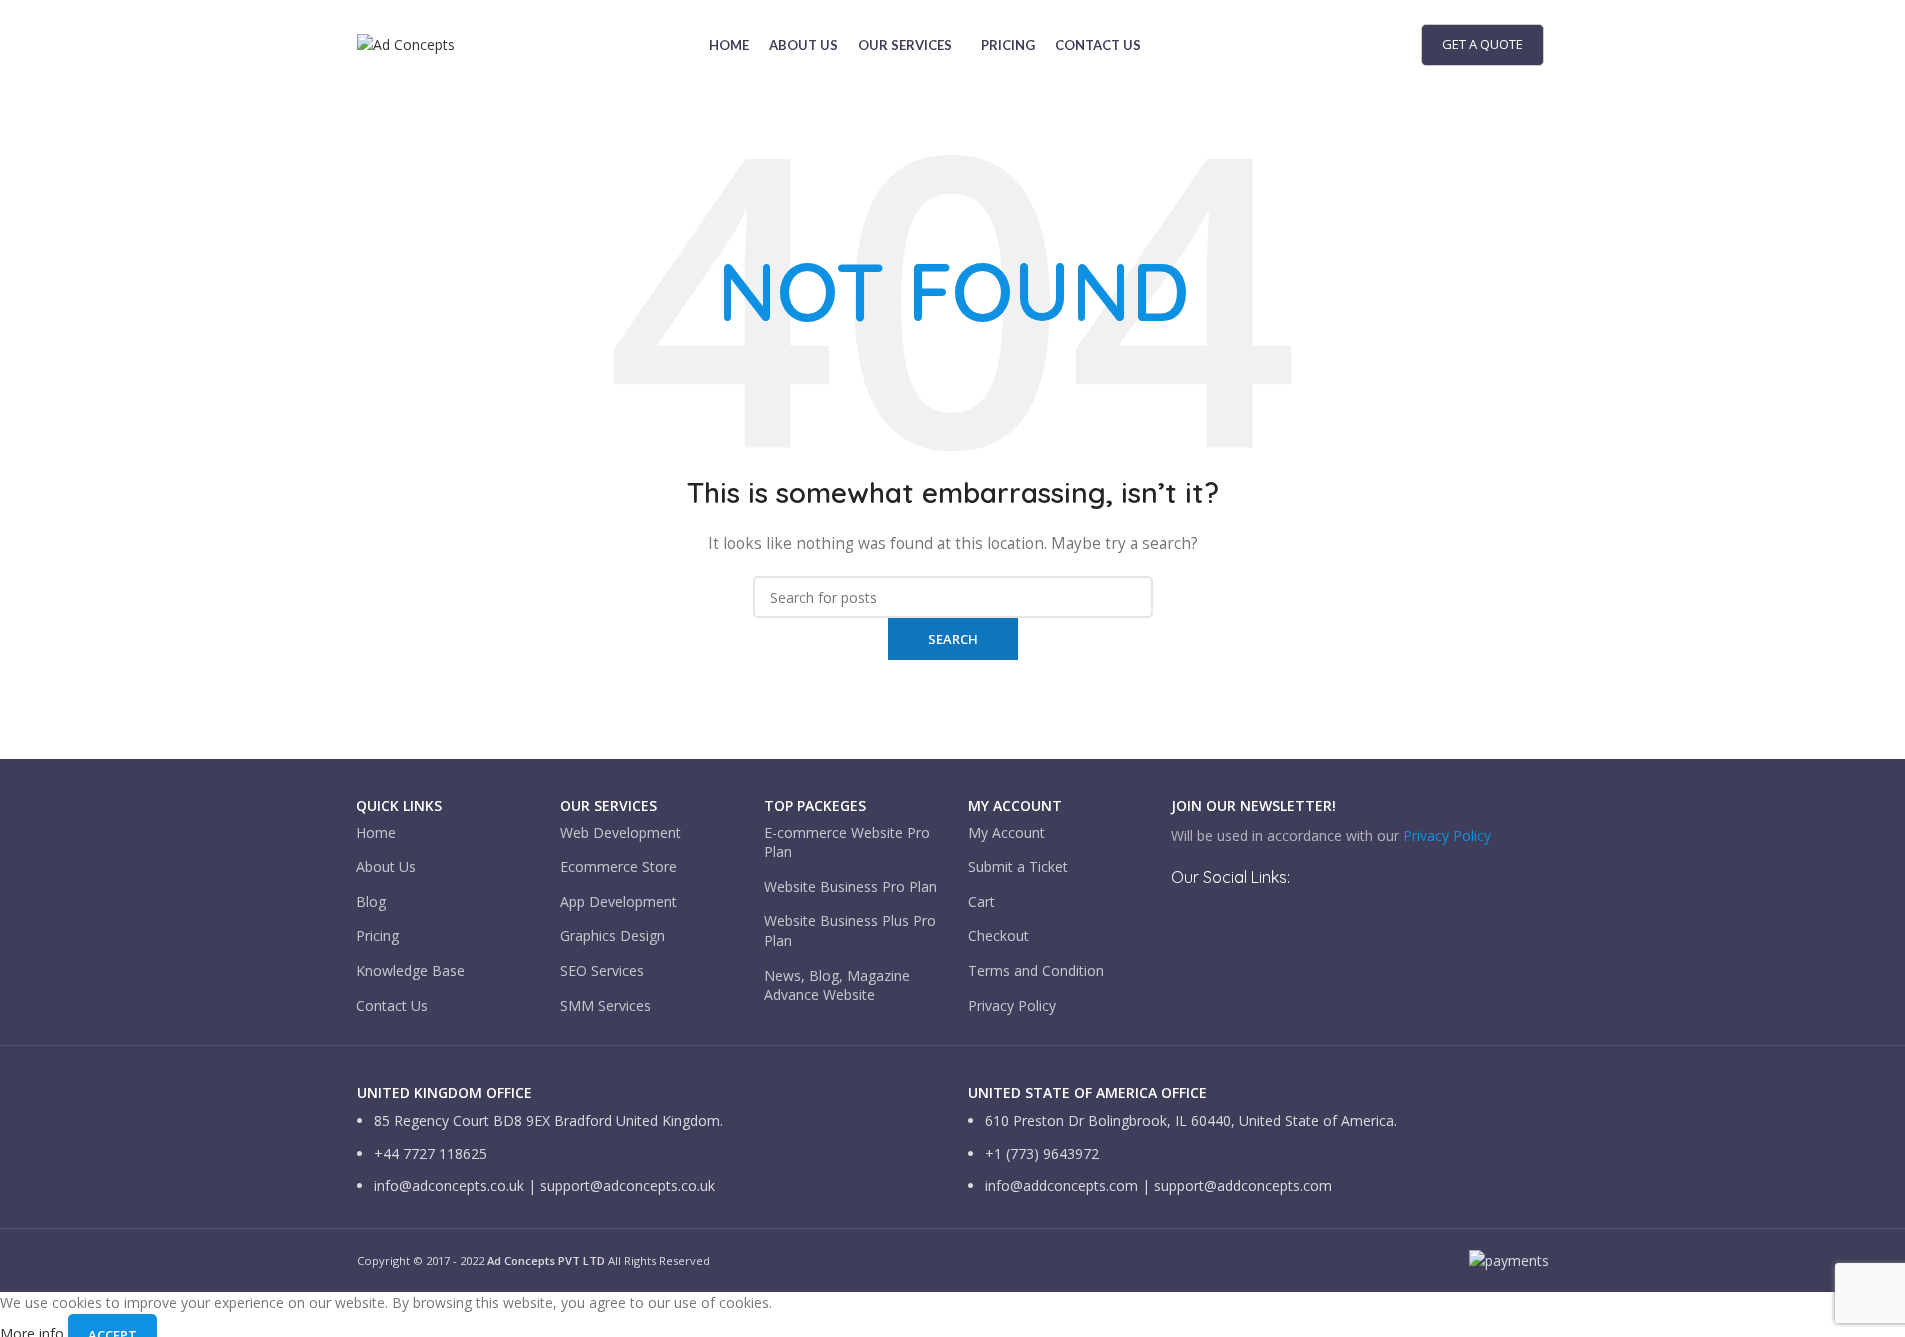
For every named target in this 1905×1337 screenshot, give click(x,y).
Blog (371, 901)
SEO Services (602, 970)
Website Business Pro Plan (850, 886)
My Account (1006, 832)
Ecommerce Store (618, 866)
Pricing (377, 935)
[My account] (1396, 45)
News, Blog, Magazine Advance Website (837, 985)
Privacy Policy (1012, 1005)
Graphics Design (612, 935)
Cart (981, 901)
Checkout (998, 935)
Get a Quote (1482, 44)
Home (376, 832)
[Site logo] (406, 43)
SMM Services (605, 1005)
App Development (618, 901)
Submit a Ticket (1018, 866)
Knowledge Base (410, 970)
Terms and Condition (1036, 970)
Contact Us (392, 1005)
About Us (386, 866)
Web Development (620, 832)
